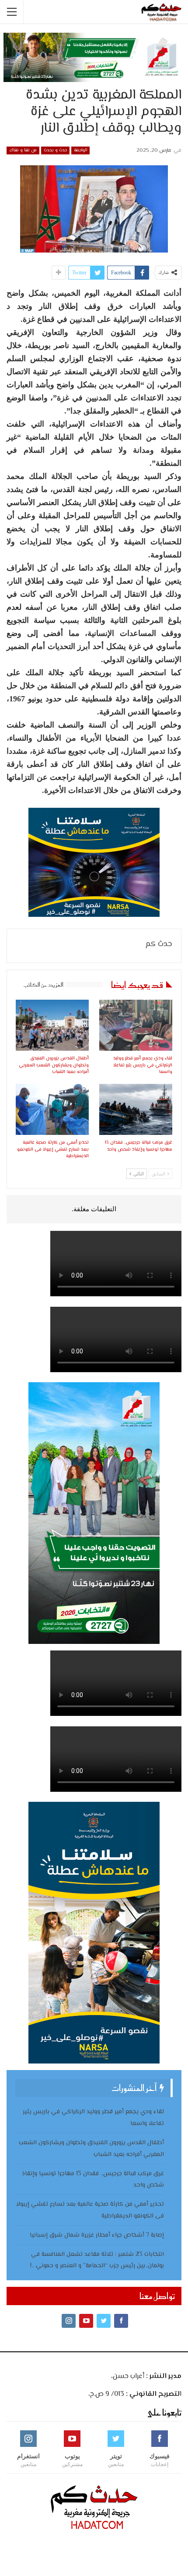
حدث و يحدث (55, 150)
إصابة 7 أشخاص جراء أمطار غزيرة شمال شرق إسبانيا (97, 2235)
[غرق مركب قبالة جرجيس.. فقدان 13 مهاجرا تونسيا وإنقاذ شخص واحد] (136, 1109)
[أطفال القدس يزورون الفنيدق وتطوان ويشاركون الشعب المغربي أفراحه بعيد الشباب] (52, 1025)
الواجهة (80, 150)
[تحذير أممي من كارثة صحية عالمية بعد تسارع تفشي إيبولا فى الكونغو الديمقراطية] (52, 1109)
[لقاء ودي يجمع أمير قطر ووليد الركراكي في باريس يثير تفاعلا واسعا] (136, 1025)
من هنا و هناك (23, 150)
